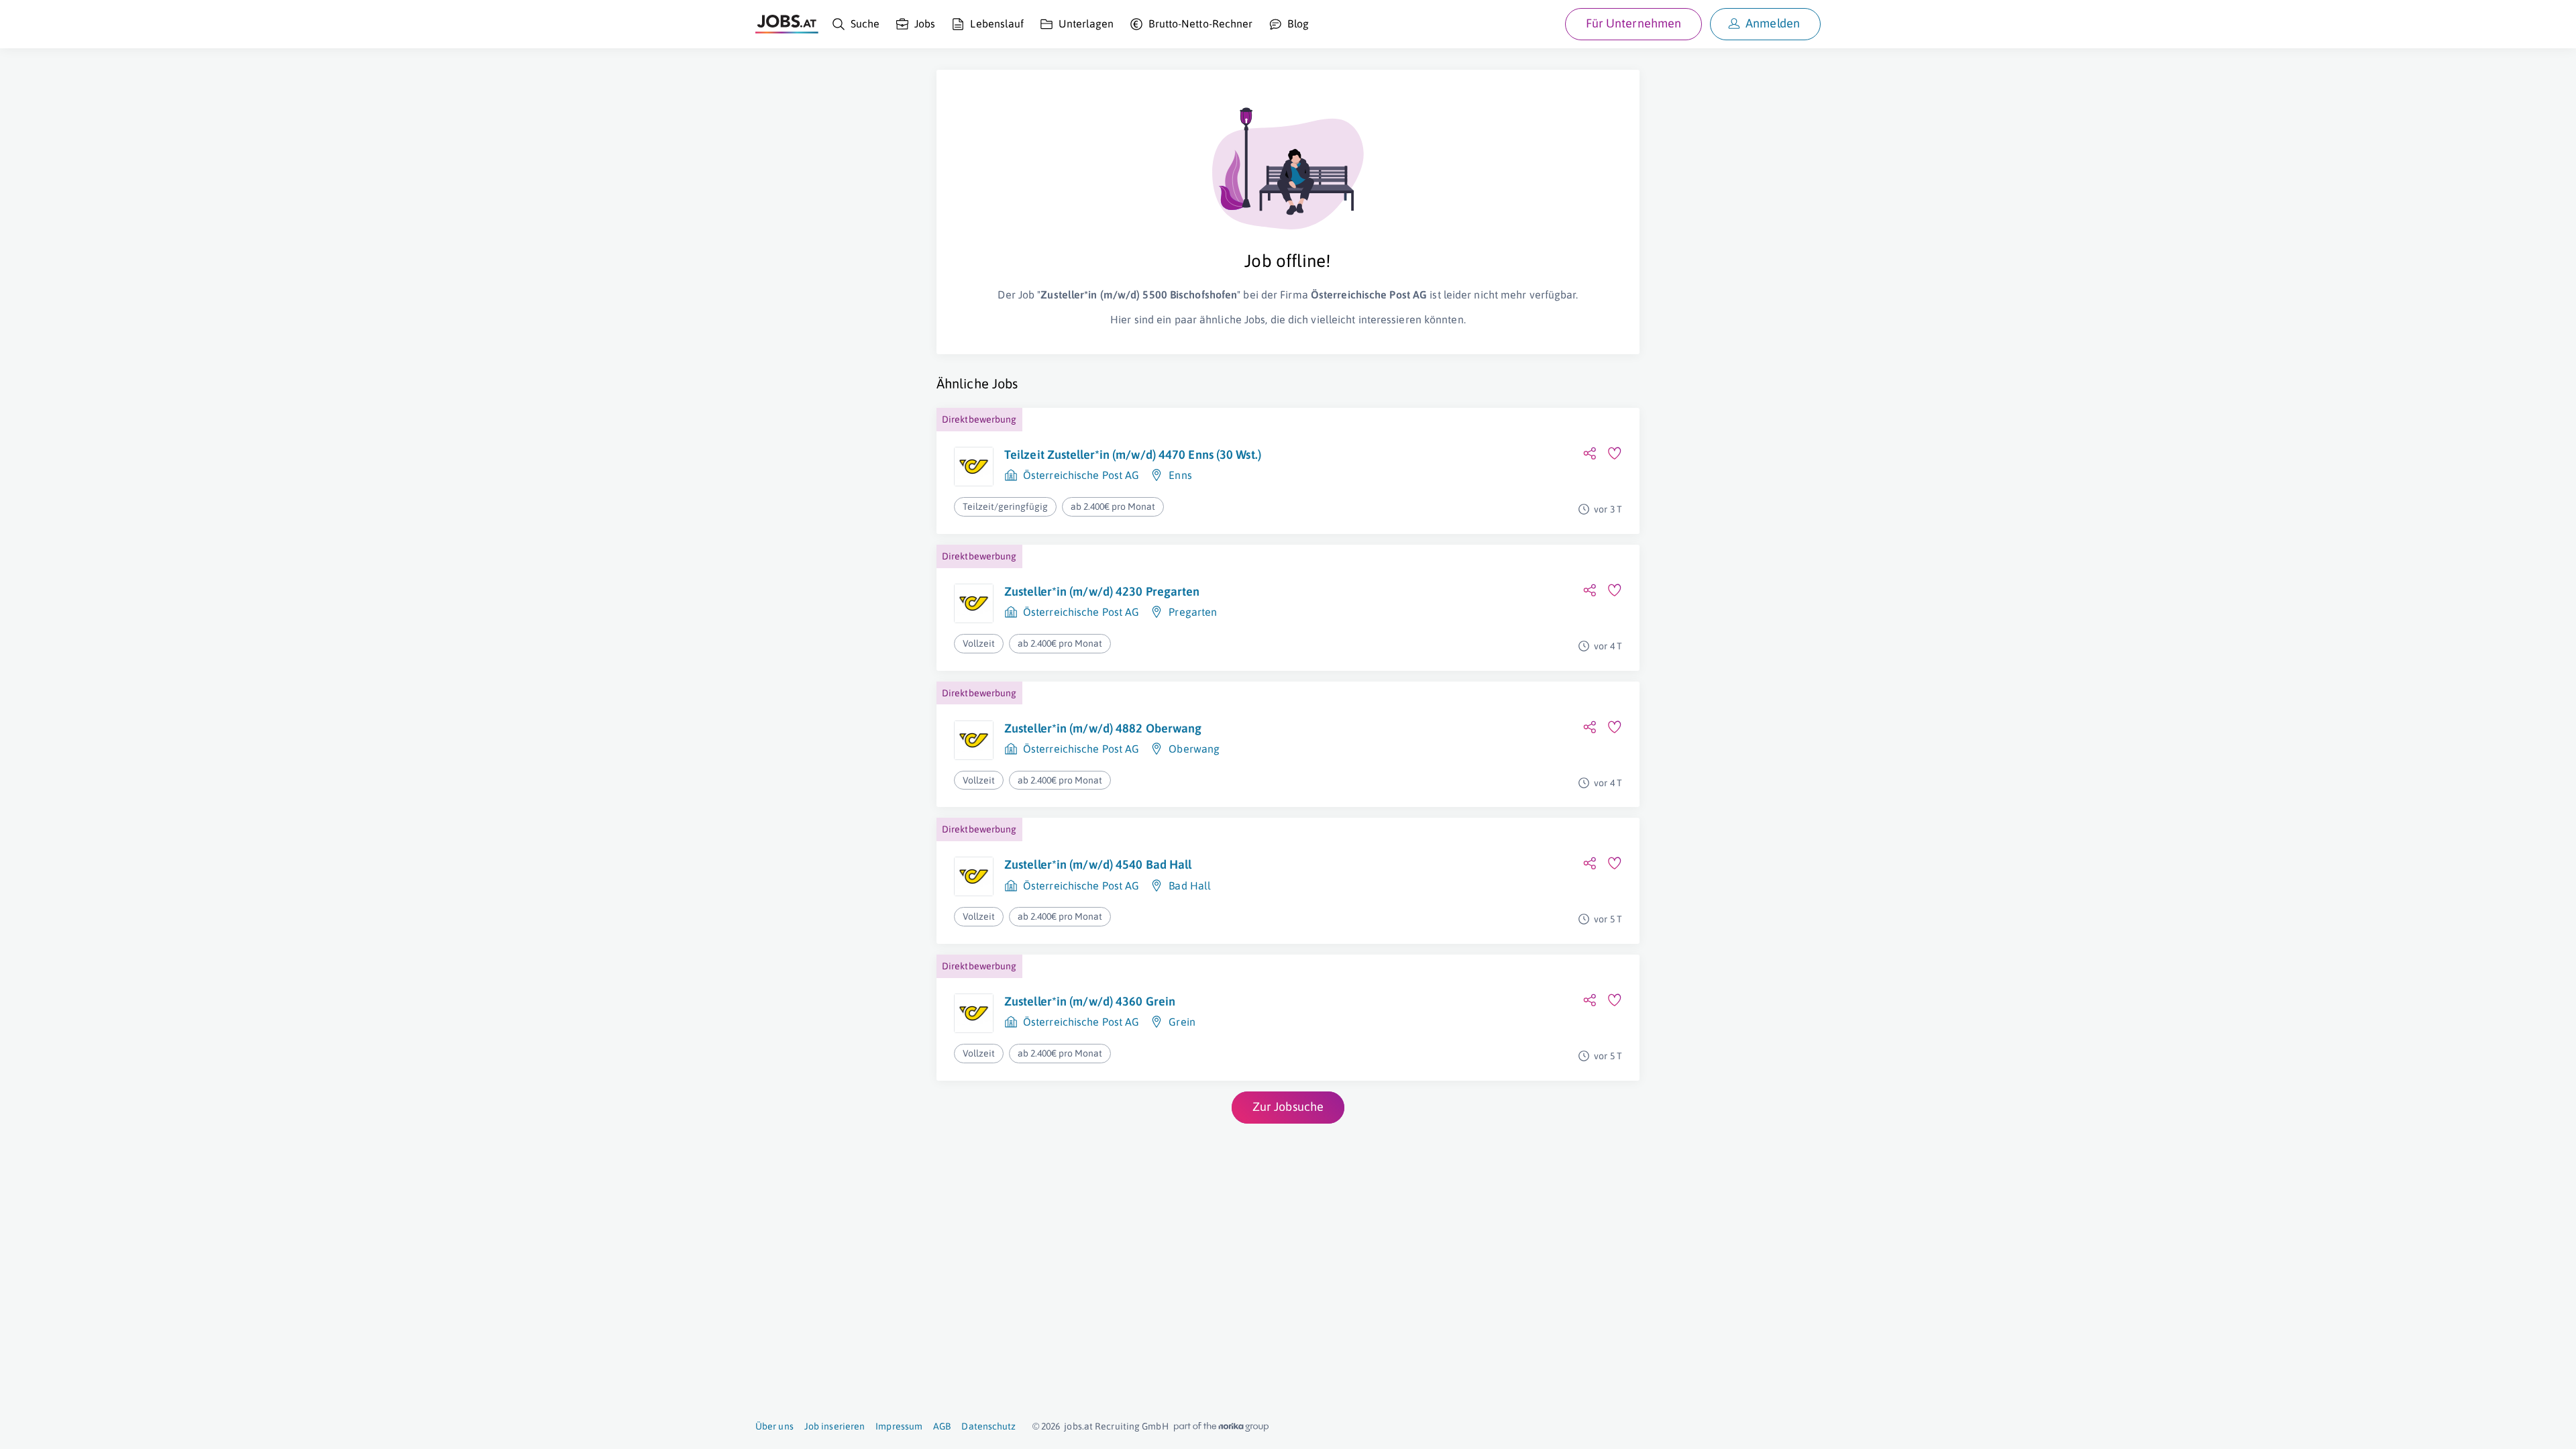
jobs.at (1078, 1426)
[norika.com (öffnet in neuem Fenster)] (1221, 1427)
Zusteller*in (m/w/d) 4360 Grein (1090, 1001)
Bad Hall (1190, 885)
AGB (942, 1426)
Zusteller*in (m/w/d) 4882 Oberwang (1103, 728)
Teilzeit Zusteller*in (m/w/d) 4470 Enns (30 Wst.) (1133, 454)
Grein (1182, 1022)
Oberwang (1194, 749)
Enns (1180, 475)
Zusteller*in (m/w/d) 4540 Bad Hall (1098, 864)
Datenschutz (988, 1426)
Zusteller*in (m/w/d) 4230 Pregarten (1102, 591)
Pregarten (1193, 612)
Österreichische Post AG (1081, 475)
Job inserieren (835, 1426)
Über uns (774, 1426)
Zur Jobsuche (1288, 1107)
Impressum (899, 1426)
